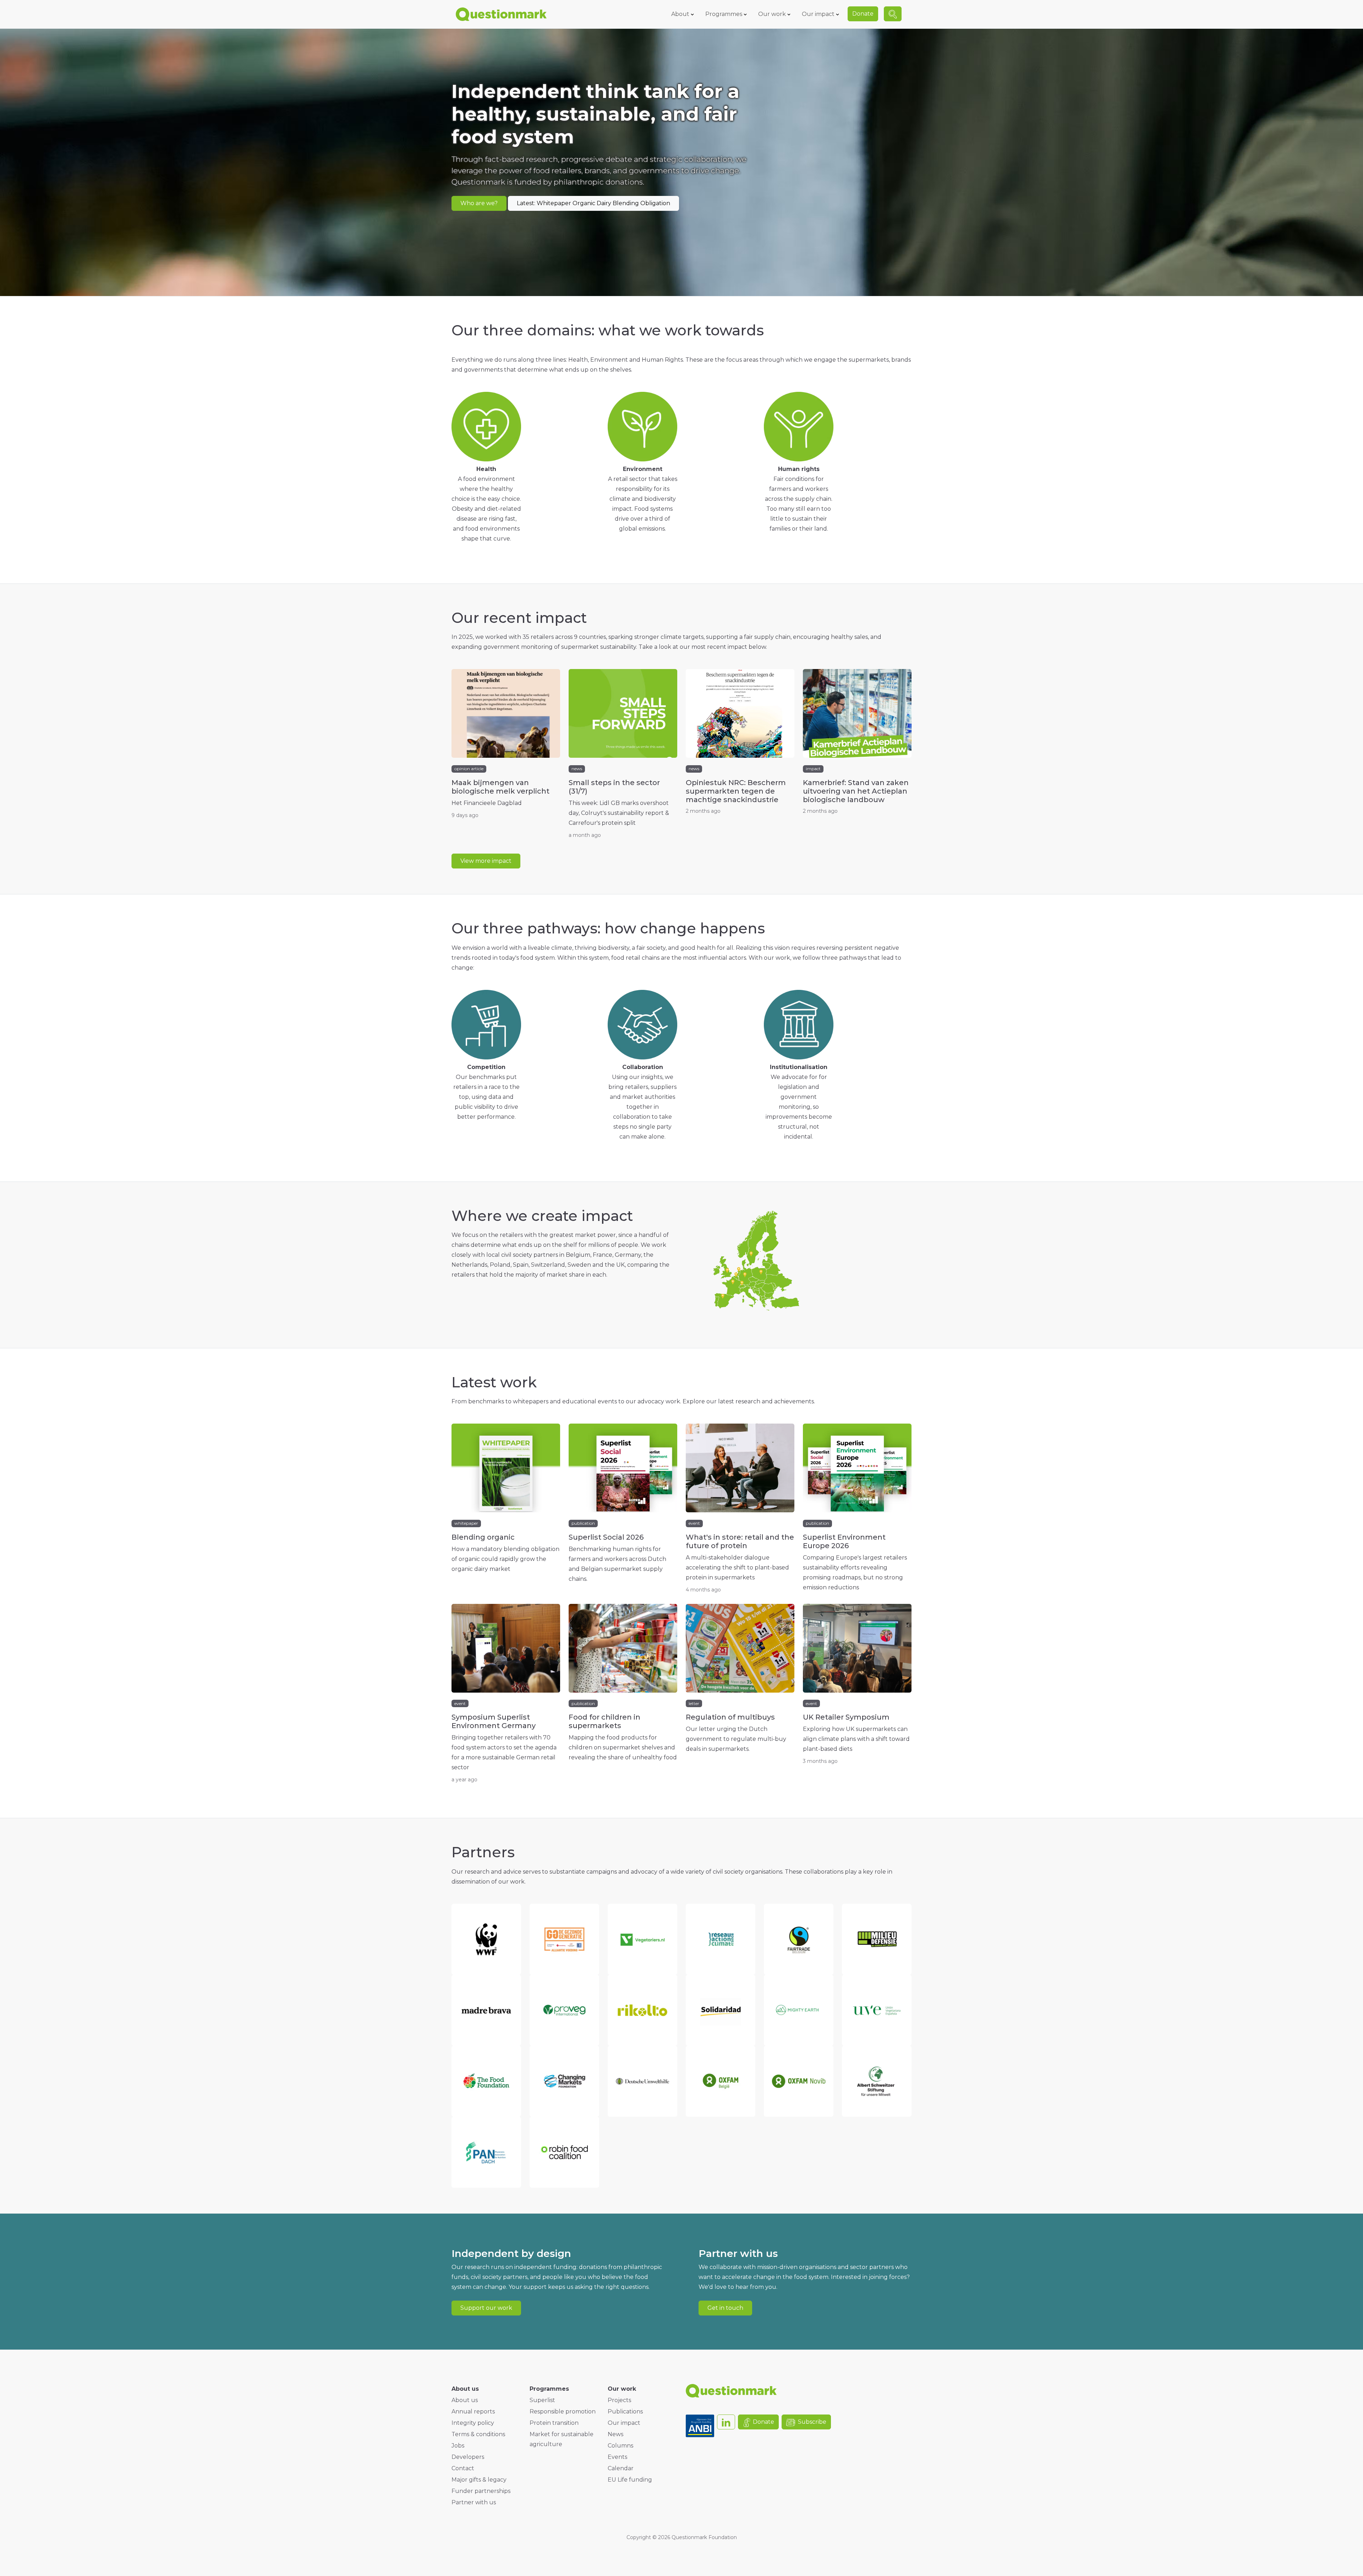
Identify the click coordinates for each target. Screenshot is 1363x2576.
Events (617, 2457)
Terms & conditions (478, 2434)
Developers (468, 2457)
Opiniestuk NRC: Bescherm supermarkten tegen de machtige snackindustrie (736, 791)
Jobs (458, 2446)
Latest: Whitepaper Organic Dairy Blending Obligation (593, 203)
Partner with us (474, 2502)
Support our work (486, 2308)
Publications (625, 2411)
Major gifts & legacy (479, 2480)
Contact (463, 2468)
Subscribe (812, 2422)
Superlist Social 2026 (606, 1537)
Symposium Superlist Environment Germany (494, 1721)
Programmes (724, 14)
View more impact (486, 861)
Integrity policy (473, 2423)
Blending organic (483, 1537)
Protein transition (554, 2423)
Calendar (621, 2468)
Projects (619, 2400)
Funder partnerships (481, 2491)
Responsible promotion (563, 2411)
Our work (772, 14)
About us (465, 2400)
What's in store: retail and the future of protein (740, 1541)
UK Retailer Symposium (846, 1717)
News (615, 2434)
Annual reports (473, 2411)
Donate (863, 14)
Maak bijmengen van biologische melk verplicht (500, 787)
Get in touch (725, 2308)
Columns (620, 2446)
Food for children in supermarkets (604, 1721)
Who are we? (479, 203)
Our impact (818, 14)
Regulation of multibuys (730, 1717)
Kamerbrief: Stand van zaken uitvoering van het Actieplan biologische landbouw (856, 791)
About (680, 14)
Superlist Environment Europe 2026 (844, 1541)
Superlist (542, 2400)
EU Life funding (630, 2480)
